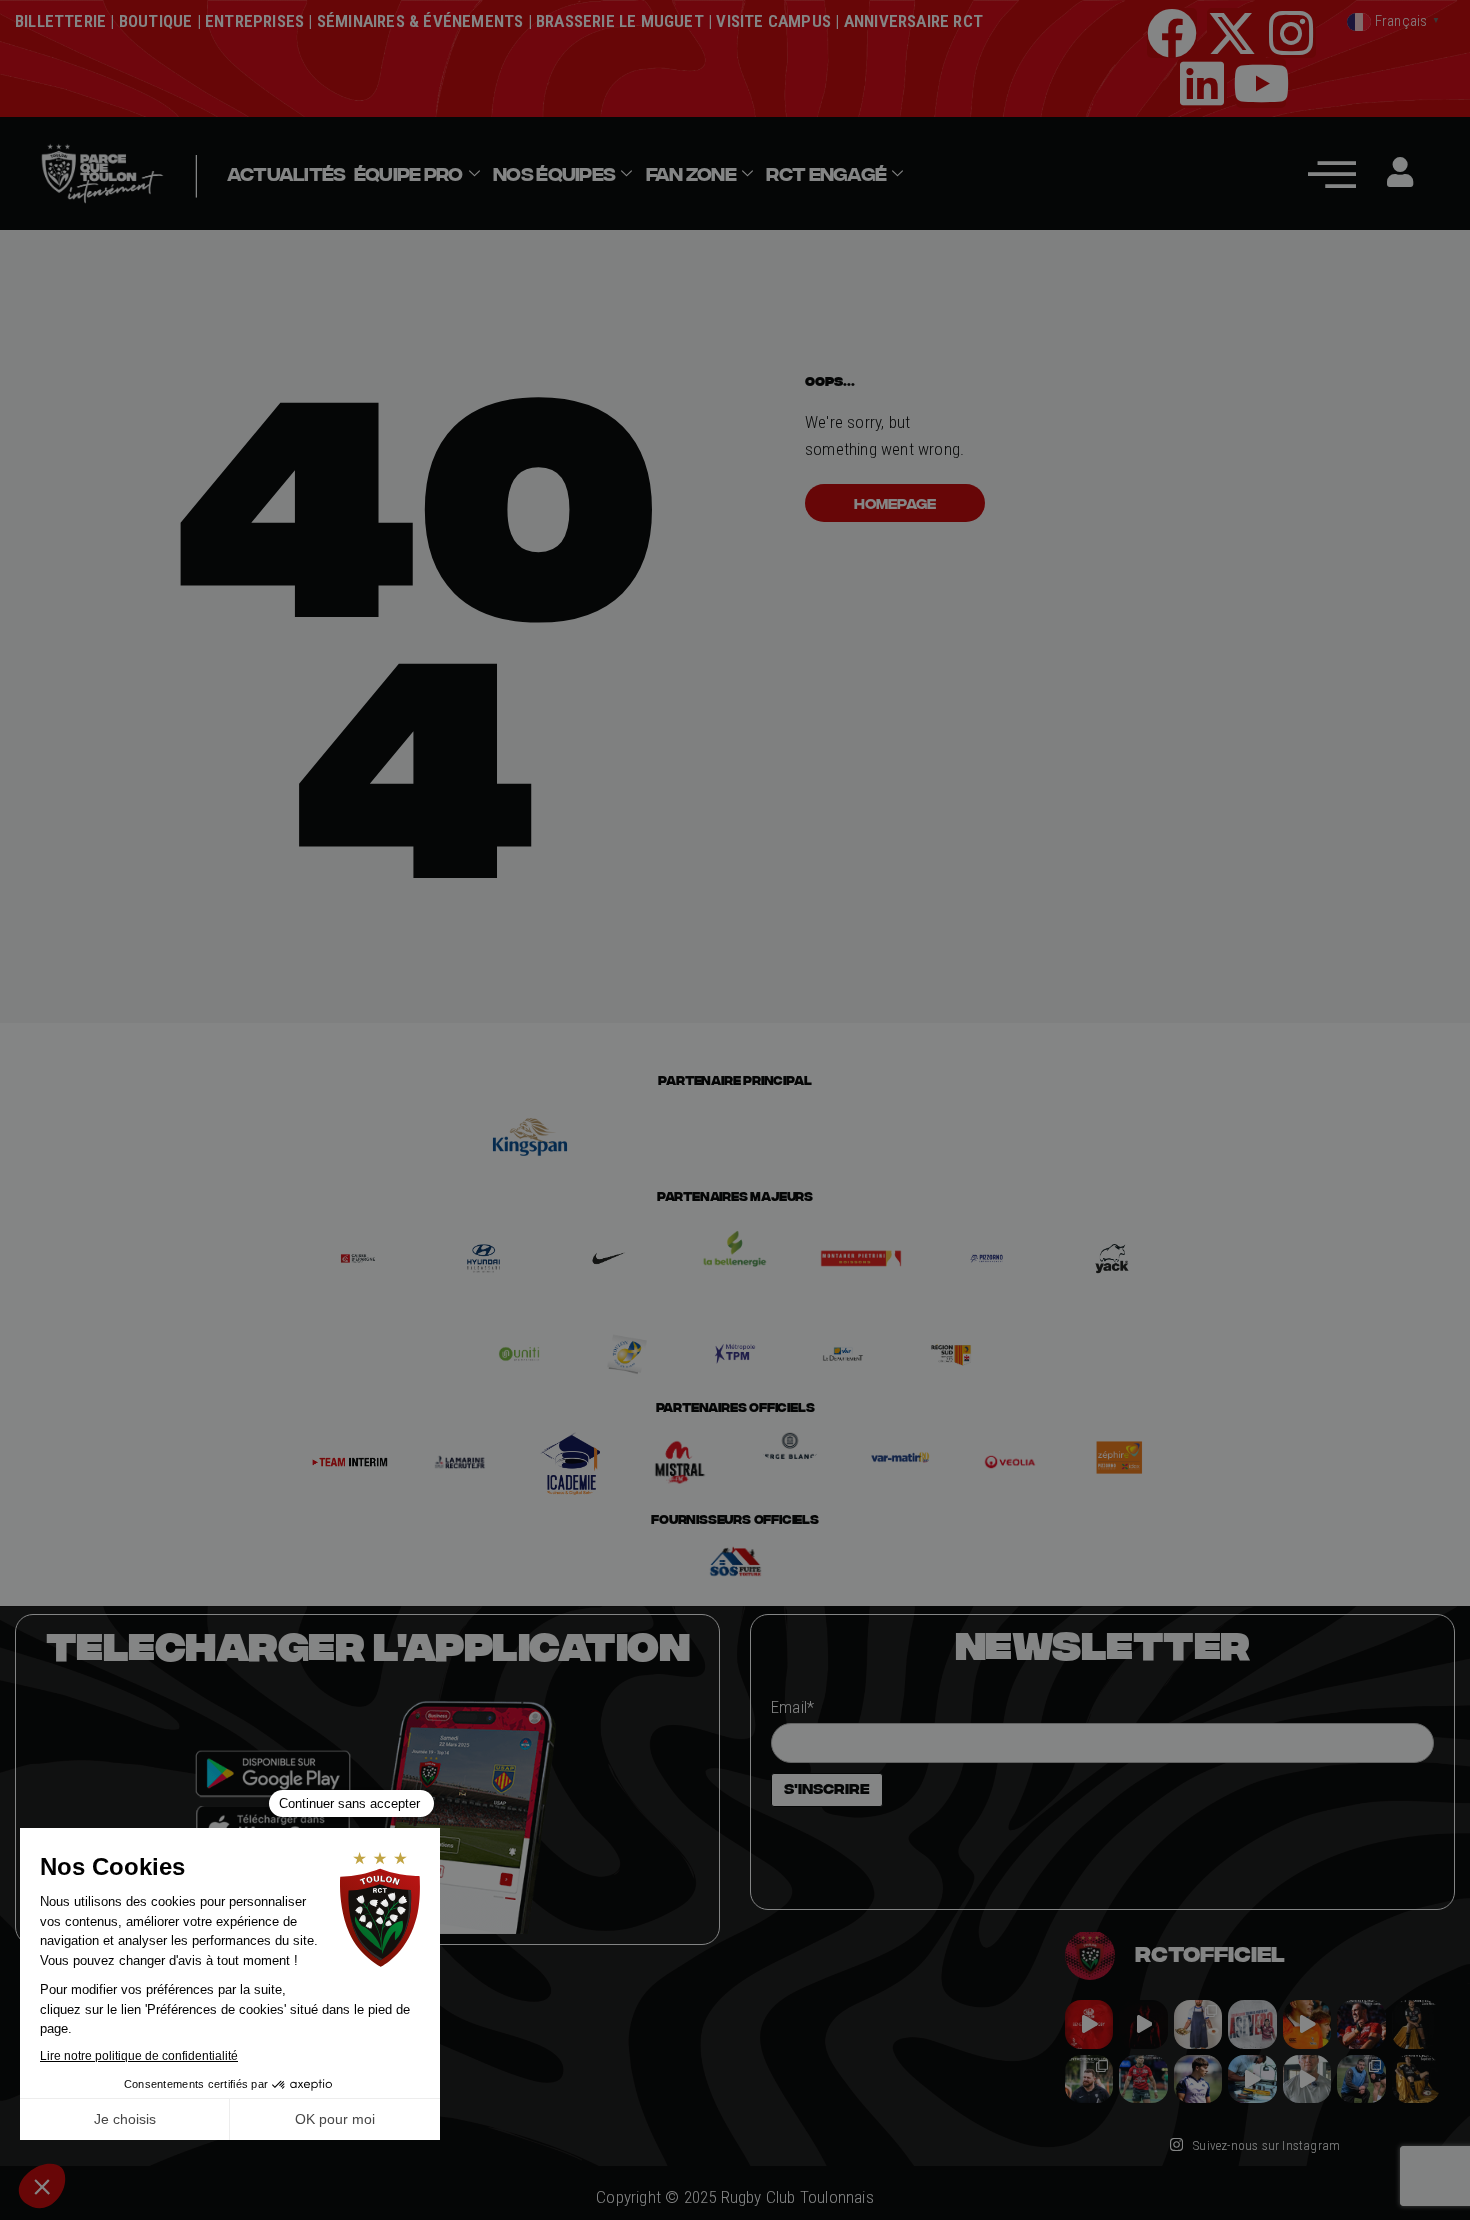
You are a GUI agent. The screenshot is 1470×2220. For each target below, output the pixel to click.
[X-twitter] (1232, 33)
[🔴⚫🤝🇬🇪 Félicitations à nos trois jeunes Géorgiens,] (1361, 2079)
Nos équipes (554, 174)
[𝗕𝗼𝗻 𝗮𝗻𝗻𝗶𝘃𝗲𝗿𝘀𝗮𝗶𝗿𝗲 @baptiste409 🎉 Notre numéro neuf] (1416, 2079)
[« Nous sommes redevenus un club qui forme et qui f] (1089, 2079)
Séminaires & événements (420, 21)
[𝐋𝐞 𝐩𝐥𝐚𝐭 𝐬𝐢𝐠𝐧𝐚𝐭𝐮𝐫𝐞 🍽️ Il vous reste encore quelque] (1252, 2079)
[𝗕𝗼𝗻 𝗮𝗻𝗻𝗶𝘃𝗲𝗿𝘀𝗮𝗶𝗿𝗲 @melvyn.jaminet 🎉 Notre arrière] (1361, 2024)
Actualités (286, 174)
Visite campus (771, 21)
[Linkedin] (1202, 83)
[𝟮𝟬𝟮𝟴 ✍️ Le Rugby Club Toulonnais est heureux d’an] (1252, 2024)
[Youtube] (1261, 83)
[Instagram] (1291, 33)
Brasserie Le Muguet (620, 21)
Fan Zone (691, 174)
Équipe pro (408, 174)
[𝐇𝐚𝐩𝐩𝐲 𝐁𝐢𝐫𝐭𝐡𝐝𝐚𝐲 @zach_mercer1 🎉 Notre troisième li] (1416, 2024)
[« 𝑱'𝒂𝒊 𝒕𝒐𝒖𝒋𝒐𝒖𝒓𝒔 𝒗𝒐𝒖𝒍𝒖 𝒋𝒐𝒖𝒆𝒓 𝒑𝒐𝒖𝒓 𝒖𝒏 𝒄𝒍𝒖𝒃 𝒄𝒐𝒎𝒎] (1307, 2079)
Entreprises (254, 21)
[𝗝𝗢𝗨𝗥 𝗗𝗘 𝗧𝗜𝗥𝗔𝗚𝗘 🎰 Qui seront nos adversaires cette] (1089, 2024)
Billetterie (60, 21)
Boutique (156, 21)
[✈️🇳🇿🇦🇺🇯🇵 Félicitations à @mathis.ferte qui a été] (1198, 2079)
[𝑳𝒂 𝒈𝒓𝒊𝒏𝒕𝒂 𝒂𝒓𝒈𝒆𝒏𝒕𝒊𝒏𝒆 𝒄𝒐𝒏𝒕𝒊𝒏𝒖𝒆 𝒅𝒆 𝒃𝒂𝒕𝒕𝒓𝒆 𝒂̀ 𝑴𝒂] (1307, 2024)
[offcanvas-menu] (1332, 173)
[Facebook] (1172, 33)
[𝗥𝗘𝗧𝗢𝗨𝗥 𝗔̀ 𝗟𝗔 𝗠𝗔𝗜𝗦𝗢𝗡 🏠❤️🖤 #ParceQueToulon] (1143, 2024)
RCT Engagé (826, 174)
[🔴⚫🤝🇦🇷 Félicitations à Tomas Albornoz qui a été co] (1143, 2079)
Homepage (895, 503)
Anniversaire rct (913, 21)
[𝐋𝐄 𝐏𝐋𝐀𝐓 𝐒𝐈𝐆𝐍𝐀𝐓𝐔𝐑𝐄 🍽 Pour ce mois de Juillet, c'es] (1198, 2024)
